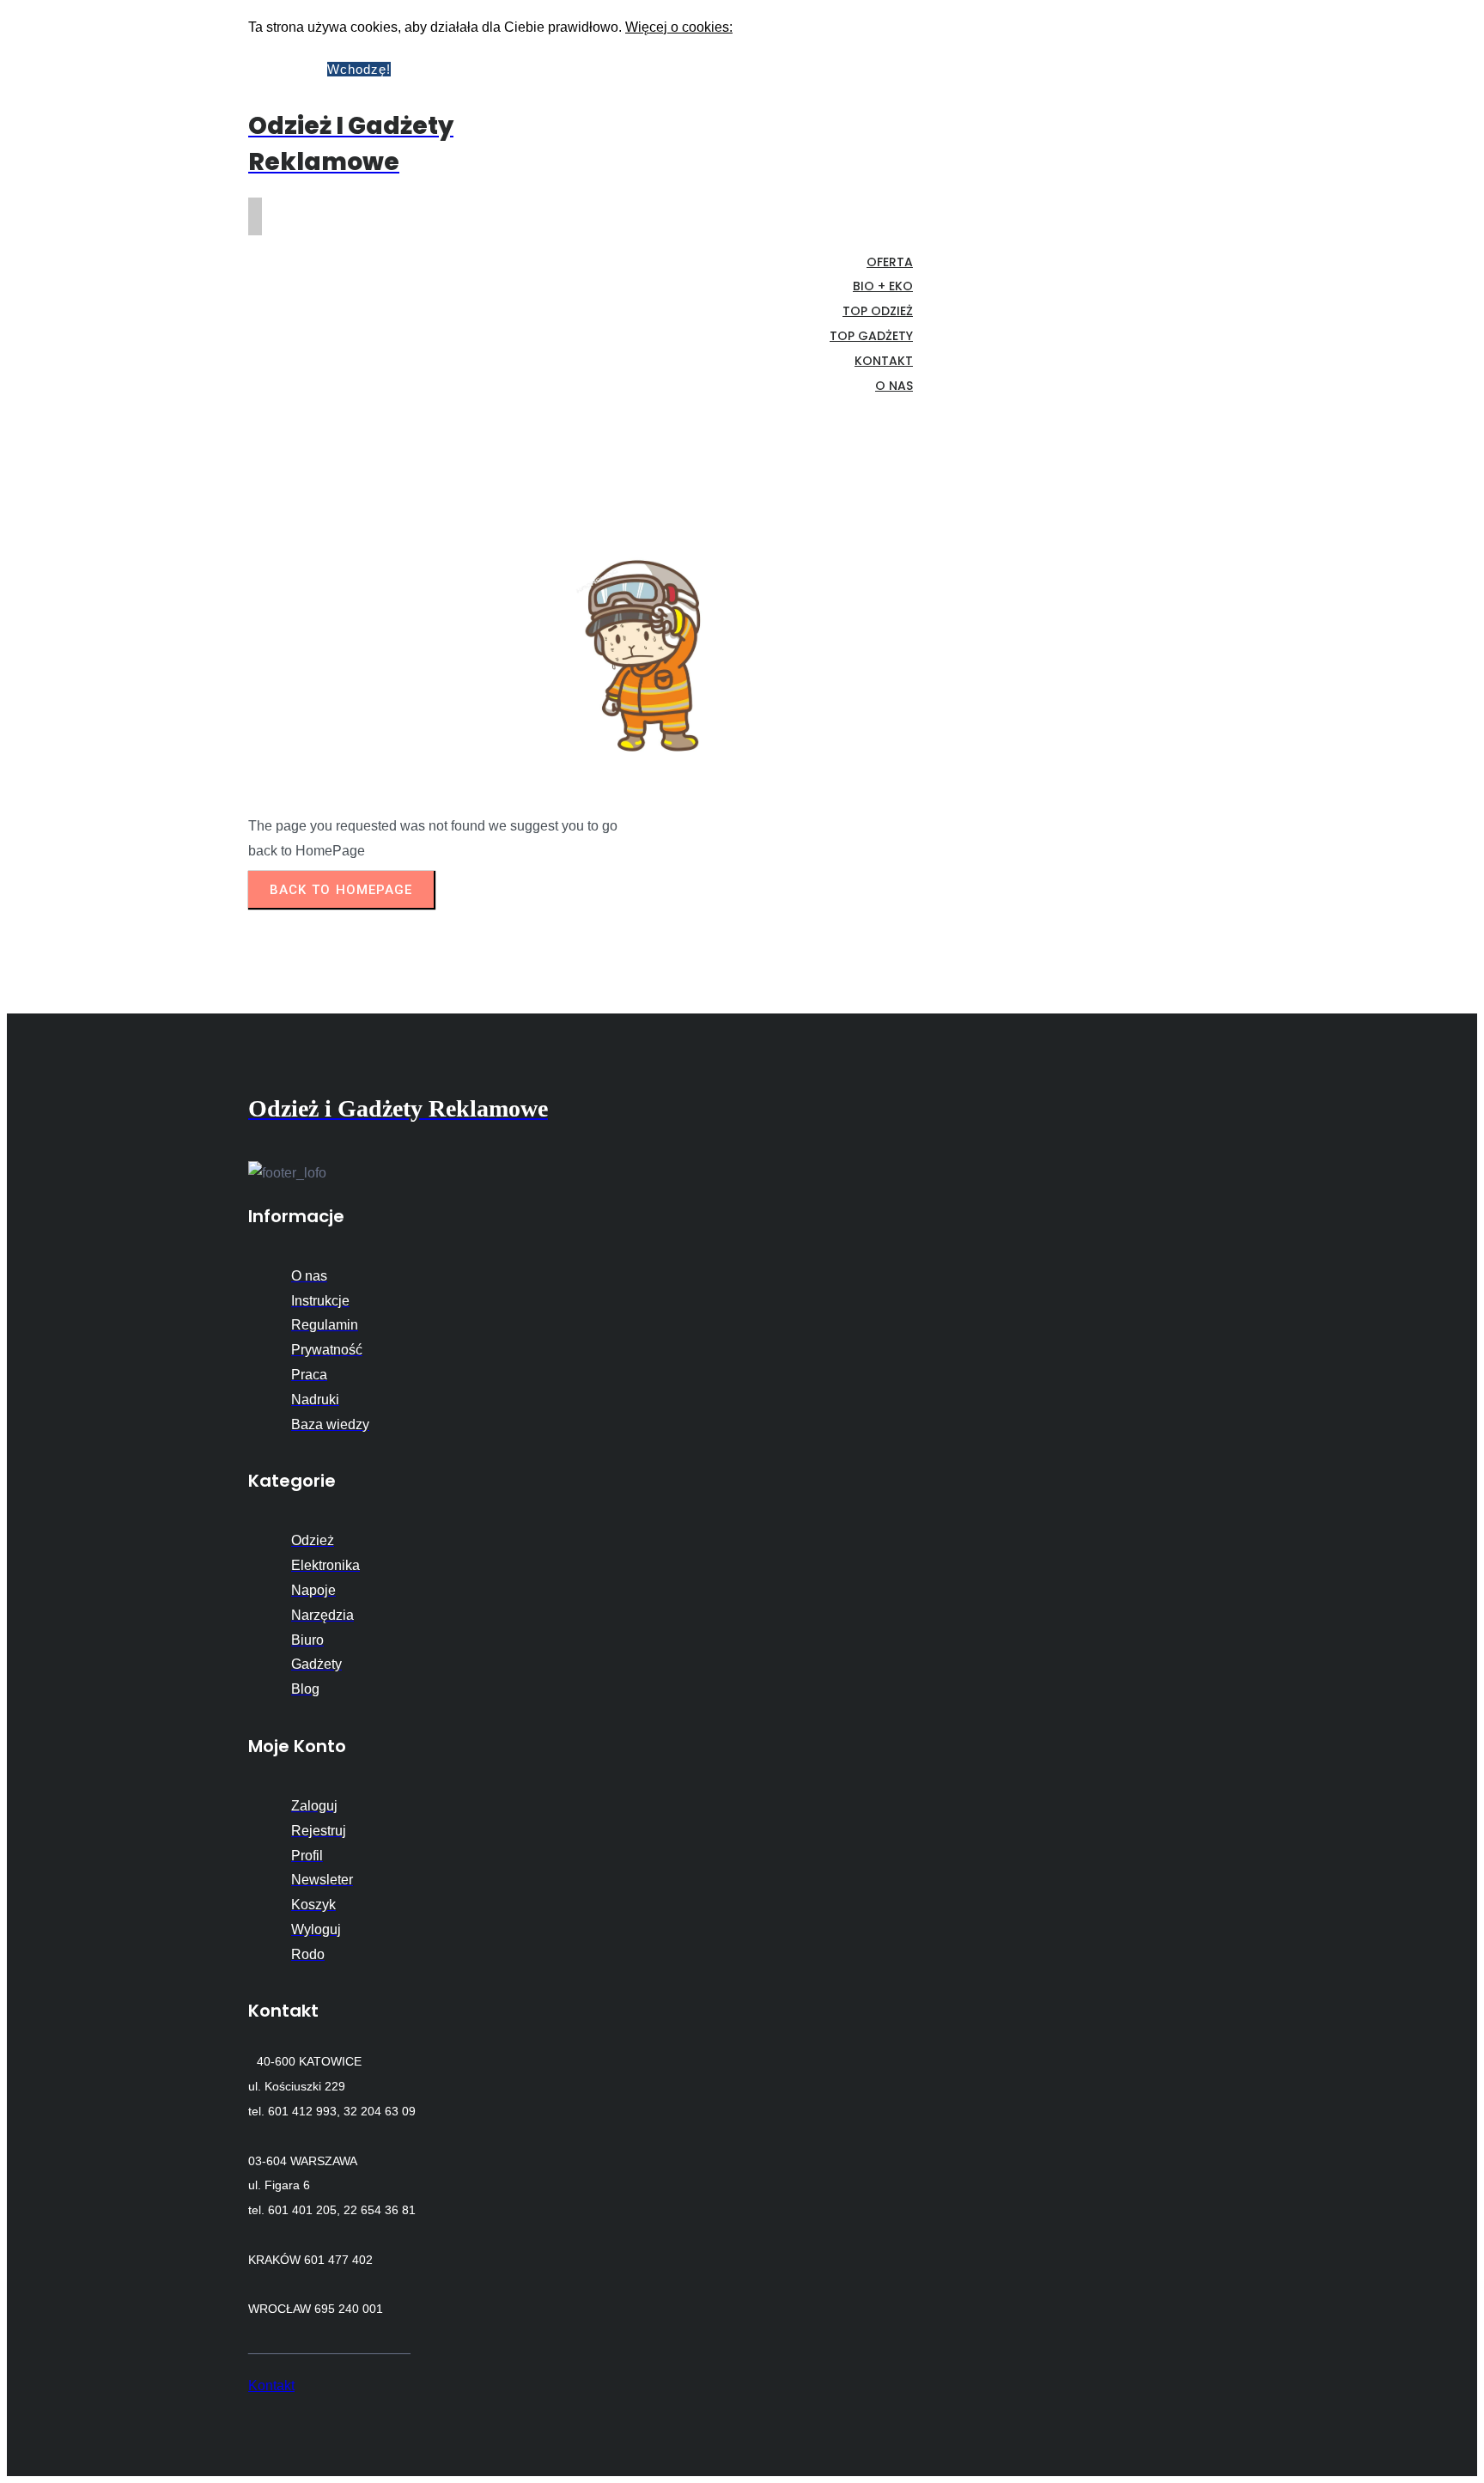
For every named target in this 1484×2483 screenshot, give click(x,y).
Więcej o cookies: (679, 27)
